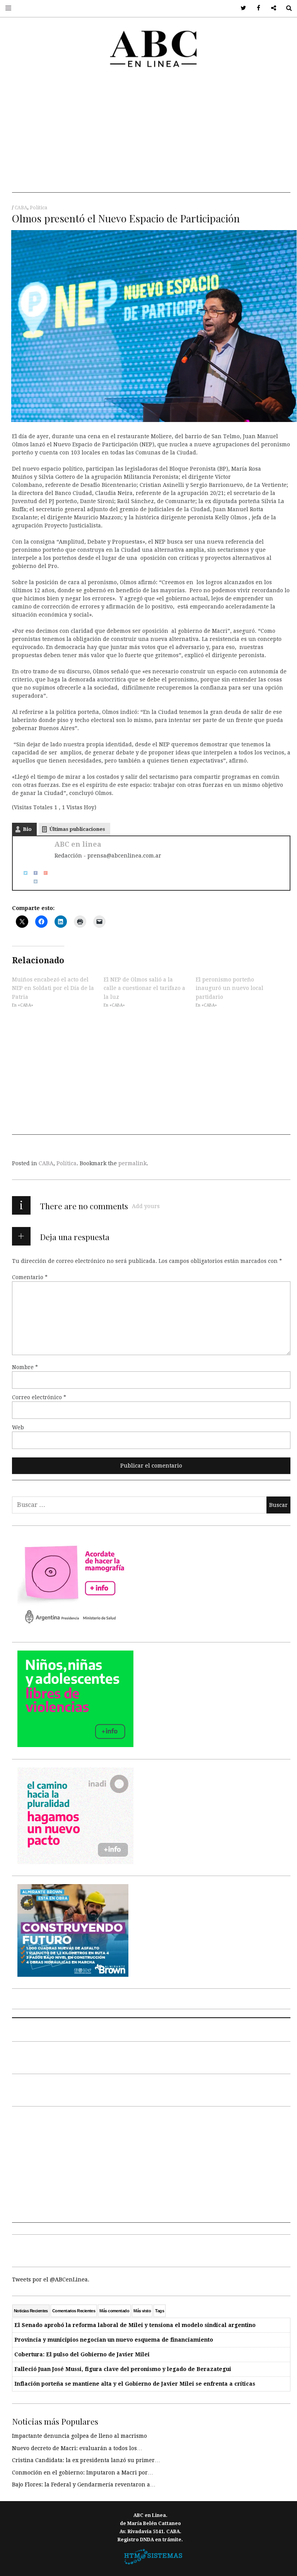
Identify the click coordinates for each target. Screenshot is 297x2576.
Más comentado (114, 2311)
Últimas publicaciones (77, 829)
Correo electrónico (39, 1397)
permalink (132, 1163)
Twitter (241, 8)
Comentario (30, 1277)
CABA (21, 208)
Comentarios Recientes (74, 2311)
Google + (271, 8)
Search (286, 8)
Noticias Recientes (31, 2311)
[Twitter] (23, 873)
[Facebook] (33, 873)
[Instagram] (33, 881)
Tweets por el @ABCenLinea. (51, 2279)
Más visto (142, 2311)
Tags (160, 2311)
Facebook (256, 8)
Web (18, 1427)
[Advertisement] (151, 139)
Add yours (146, 1206)
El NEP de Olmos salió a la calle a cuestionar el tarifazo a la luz (144, 988)
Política (38, 208)
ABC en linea (78, 844)
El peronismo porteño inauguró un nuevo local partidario (230, 988)
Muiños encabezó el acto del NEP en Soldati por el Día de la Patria (53, 988)
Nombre (25, 1367)
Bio (27, 829)
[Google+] (43, 873)
